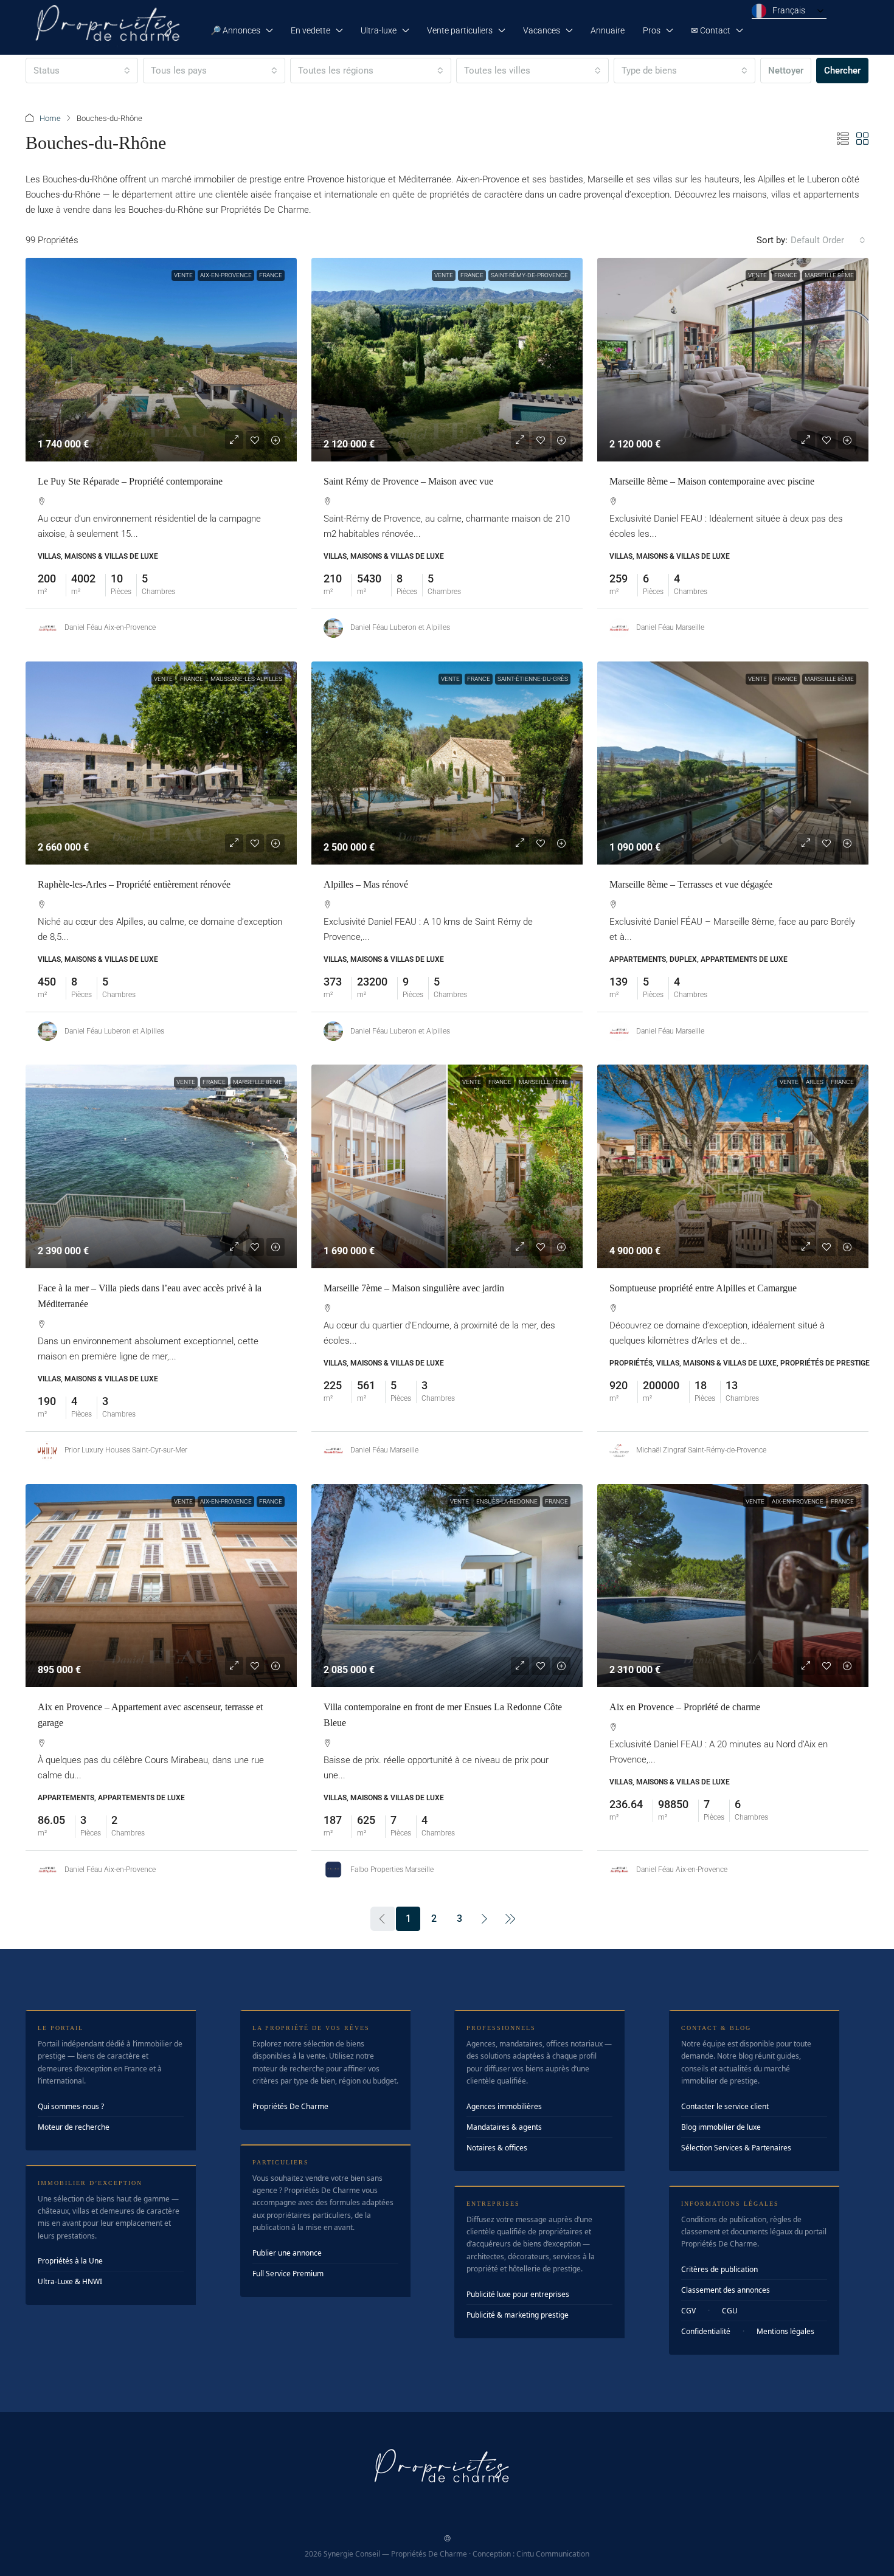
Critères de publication (719, 2269)
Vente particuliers (460, 30)
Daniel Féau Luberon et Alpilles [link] (400, 627)
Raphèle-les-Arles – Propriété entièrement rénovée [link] (134, 884)
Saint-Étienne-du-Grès (533, 679)
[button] (843, 139)
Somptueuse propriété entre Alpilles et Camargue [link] (703, 1288)
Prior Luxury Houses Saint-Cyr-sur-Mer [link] (126, 1450)
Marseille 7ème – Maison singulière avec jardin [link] (414, 1288)
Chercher (842, 71)
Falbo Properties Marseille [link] (392, 1870)
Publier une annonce (287, 2253)
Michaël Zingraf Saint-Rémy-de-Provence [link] (701, 1450)
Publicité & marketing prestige (518, 2315)
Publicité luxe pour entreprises (518, 2294)
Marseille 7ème (543, 1082)
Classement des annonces (726, 2290)
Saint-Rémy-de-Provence (529, 275)
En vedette (310, 30)
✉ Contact (711, 30)
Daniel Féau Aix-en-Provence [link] (110, 627)
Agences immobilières (504, 2106)
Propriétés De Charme (290, 2106)
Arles (815, 1082)
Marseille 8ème (829, 275)
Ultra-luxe (379, 30)
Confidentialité (706, 2331)
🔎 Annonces (235, 30)
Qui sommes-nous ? (71, 2106)
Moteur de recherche (74, 2127)
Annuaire (608, 30)
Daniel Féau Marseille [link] (670, 627)
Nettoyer (786, 71)
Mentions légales (785, 2331)
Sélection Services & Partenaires (736, 2148)
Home (50, 118)
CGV (688, 2311)
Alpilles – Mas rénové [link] (366, 884)
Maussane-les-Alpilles (246, 679)
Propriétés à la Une (70, 2261)
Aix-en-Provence (226, 275)
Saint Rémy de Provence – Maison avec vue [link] (408, 481)
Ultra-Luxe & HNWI (70, 2281)
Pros (652, 30)
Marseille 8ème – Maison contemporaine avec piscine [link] (712, 481)
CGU (730, 2311)
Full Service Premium (288, 2274)
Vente (183, 275)
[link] (161, 360)
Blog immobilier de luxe (721, 2127)
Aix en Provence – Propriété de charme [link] (685, 1707)
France (271, 275)
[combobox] (82, 71)
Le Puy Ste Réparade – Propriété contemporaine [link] (130, 481)
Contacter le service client (725, 2106)
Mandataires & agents (504, 2127)
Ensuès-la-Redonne (507, 1501)
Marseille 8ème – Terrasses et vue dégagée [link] (691, 884)
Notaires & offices (497, 2148)
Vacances (542, 30)
